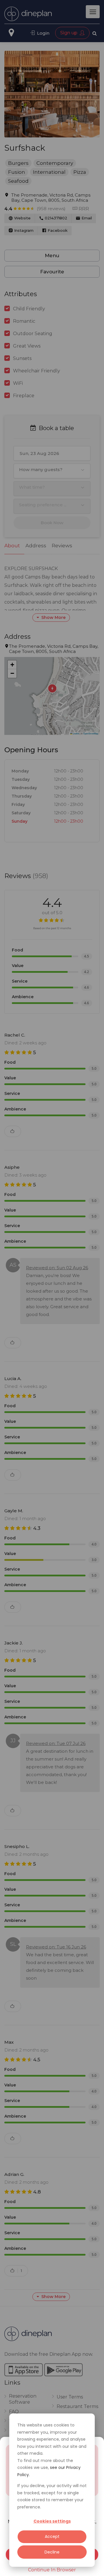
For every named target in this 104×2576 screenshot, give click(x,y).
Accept (52, 2536)
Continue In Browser (52, 2570)
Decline (52, 2552)
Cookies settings (52, 2521)
